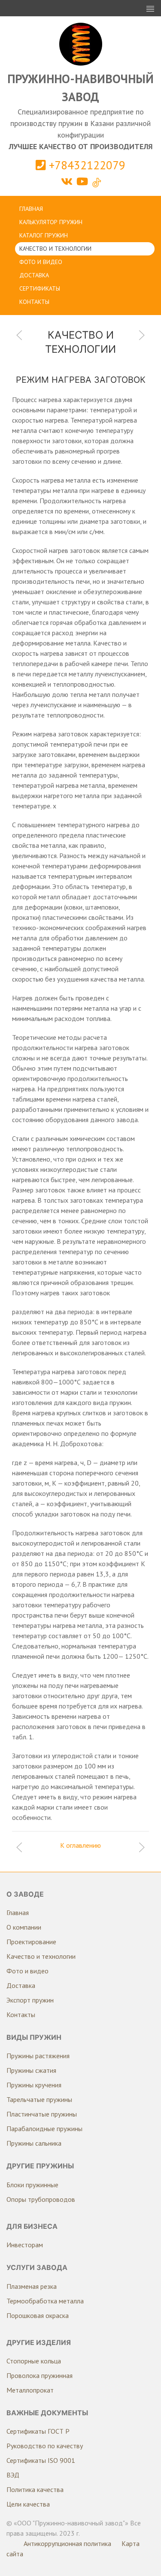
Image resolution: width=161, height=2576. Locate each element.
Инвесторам (25, 2245)
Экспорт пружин (30, 2000)
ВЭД (13, 2475)
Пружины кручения (34, 2085)
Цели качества (28, 2504)
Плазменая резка (32, 2286)
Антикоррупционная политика (67, 2543)
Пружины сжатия (31, 2070)
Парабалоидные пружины (44, 2129)
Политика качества (35, 2489)
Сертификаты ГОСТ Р (38, 2431)
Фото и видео (41, 262)
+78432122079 (86, 165)
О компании (24, 1927)
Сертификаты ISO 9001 (41, 2460)
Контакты (34, 302)
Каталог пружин (44, 235)
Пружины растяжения (38, 2056)
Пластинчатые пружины (42, 2114)
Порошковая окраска (38, 2315)
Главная (31, 209)
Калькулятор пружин (51, 222)
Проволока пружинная (39, 2375)
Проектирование (31, 1942)
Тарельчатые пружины (39, 2099)
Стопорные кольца (34, 2361)
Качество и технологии (55, 249)
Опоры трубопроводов (41, 2199)
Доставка (34, 275)
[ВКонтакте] (68, 182)
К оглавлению (80, 1845)
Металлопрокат (30, 2390)
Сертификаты (40, 288)
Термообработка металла (45, 2301)
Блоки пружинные (32, 2185)
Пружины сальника (34, 2143)
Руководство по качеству (45, 2446)
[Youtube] (84, 182)
